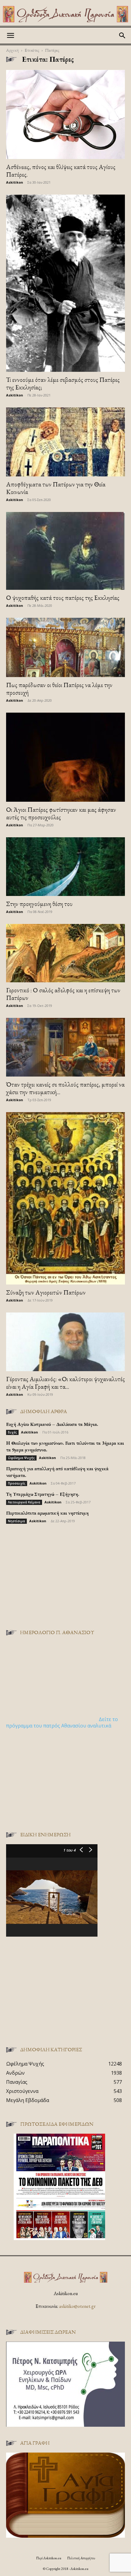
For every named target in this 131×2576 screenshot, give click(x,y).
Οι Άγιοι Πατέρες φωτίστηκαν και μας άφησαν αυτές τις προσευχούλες (61, 813)
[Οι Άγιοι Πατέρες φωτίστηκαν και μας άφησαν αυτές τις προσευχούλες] (65, 757)
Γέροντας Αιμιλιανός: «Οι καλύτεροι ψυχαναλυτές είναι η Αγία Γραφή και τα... (65, 1383)
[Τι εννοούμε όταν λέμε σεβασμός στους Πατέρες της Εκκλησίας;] (65, 283)
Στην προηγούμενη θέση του (39, 904)
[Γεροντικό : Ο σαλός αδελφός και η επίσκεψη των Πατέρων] (65, 953)
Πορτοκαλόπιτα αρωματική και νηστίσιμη (47, 1513)
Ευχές (12, 1432)
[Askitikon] (65, 14)
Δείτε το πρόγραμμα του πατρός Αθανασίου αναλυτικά (62, 1722)
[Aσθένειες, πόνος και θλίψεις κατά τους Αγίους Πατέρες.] (65, 114)
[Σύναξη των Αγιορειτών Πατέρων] (65, 1198)
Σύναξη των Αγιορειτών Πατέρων (46, 1292)
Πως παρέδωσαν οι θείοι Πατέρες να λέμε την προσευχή (59, 689)
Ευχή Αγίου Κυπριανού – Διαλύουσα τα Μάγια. (52, 1424)
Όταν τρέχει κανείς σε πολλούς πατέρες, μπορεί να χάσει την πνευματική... (65, 1088)
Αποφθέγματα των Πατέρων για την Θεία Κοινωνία (56, 488)
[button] (10, 36)
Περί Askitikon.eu (49, 2558)
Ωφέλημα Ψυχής (21, 1458)
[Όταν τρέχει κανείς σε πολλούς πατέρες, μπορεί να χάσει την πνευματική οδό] (65, 1047)
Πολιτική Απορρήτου (81, 2558)
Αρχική (12, 50)
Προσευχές (17, 1483)
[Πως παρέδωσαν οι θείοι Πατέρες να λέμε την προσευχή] (65, 647)
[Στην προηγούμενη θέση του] (65, 867)
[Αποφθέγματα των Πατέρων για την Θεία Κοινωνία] (65, 442)
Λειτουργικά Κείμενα (24, 1502)
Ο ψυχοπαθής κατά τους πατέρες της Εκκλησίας (63, 598)
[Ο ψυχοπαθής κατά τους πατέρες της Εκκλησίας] (65, 551)
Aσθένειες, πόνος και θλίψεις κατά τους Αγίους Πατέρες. (61, 171)
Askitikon (15, 182)
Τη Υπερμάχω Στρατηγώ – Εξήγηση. (43, 1494)
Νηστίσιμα (16, 1521)
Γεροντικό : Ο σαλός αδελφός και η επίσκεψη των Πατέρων (63, 994)
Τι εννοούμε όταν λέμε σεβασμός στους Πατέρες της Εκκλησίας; (63, 383)
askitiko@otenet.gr (77, 2306)
